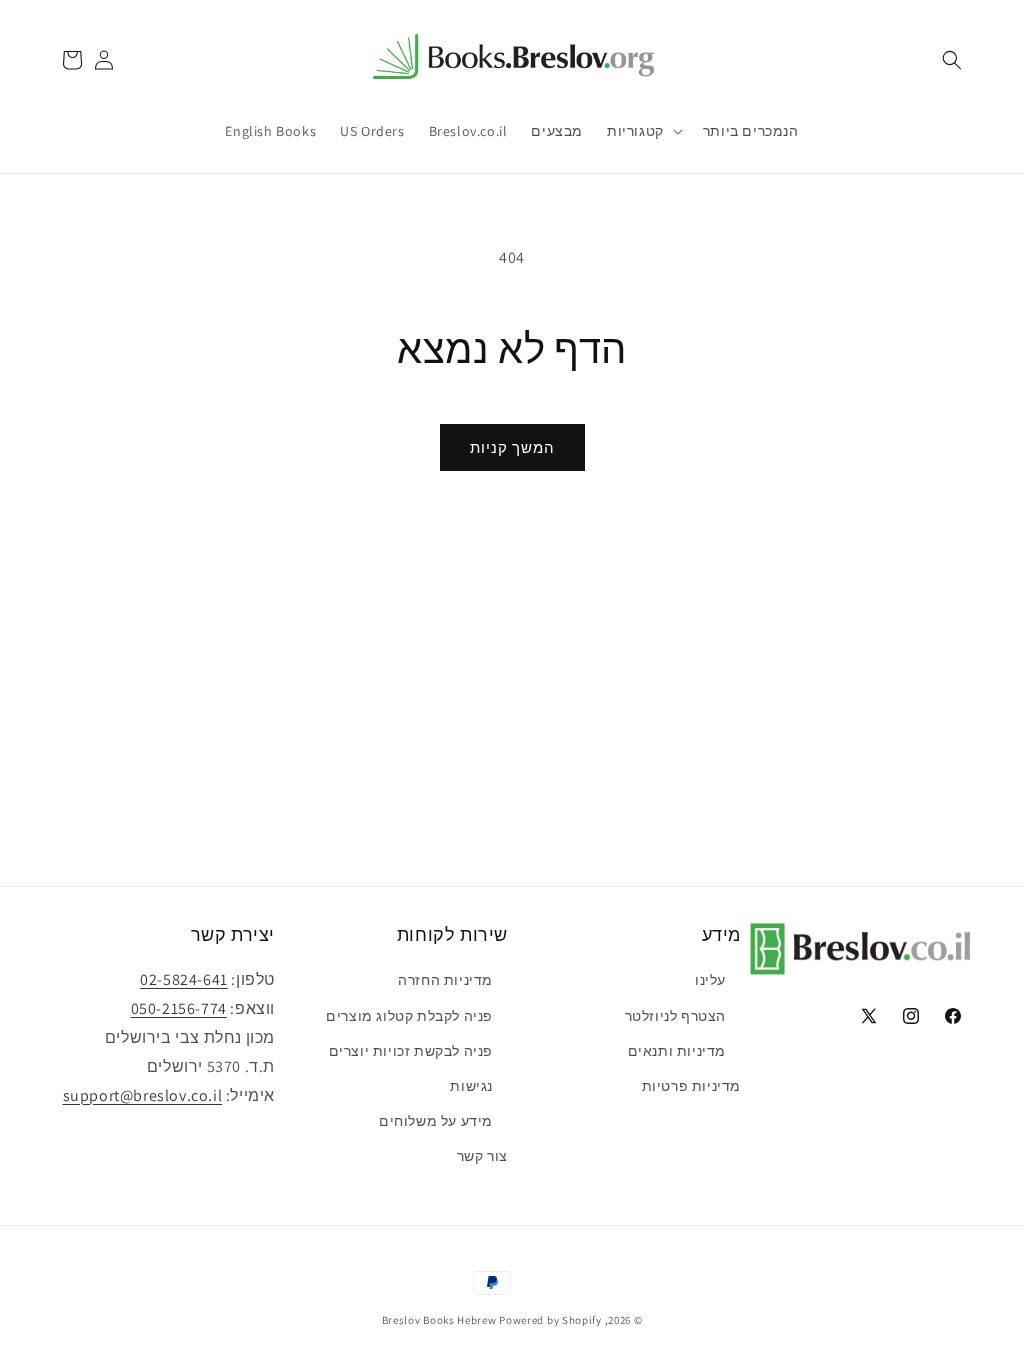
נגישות (471, 1086)
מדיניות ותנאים (677, 1051)
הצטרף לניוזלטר (675, 1016)
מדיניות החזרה (445, 980)
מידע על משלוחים (436, 1121)
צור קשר (482, 1156)
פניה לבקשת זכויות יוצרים (411, 1051)
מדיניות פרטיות (691, 1086)
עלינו (710, 980)
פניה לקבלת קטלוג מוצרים (409, 1016)
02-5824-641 (184, 979)
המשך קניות (512, 447)
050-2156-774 (179, 1008)
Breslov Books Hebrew (439, 1320)
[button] (952, 60)
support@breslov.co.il (143, 1095)
